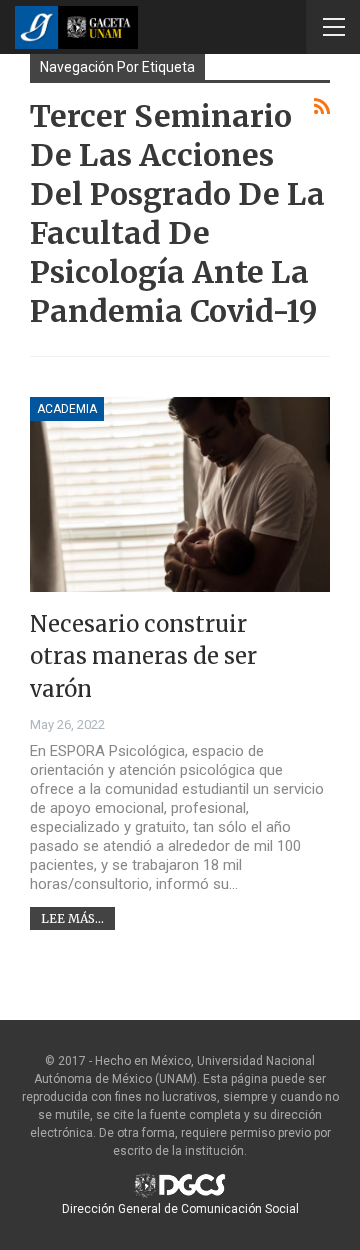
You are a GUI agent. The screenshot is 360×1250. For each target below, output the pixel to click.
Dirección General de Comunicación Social (180, 1209)
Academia (67, 409)
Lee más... (72, 918)
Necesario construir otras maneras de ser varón (143, 656)
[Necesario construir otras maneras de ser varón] (180, 494)
